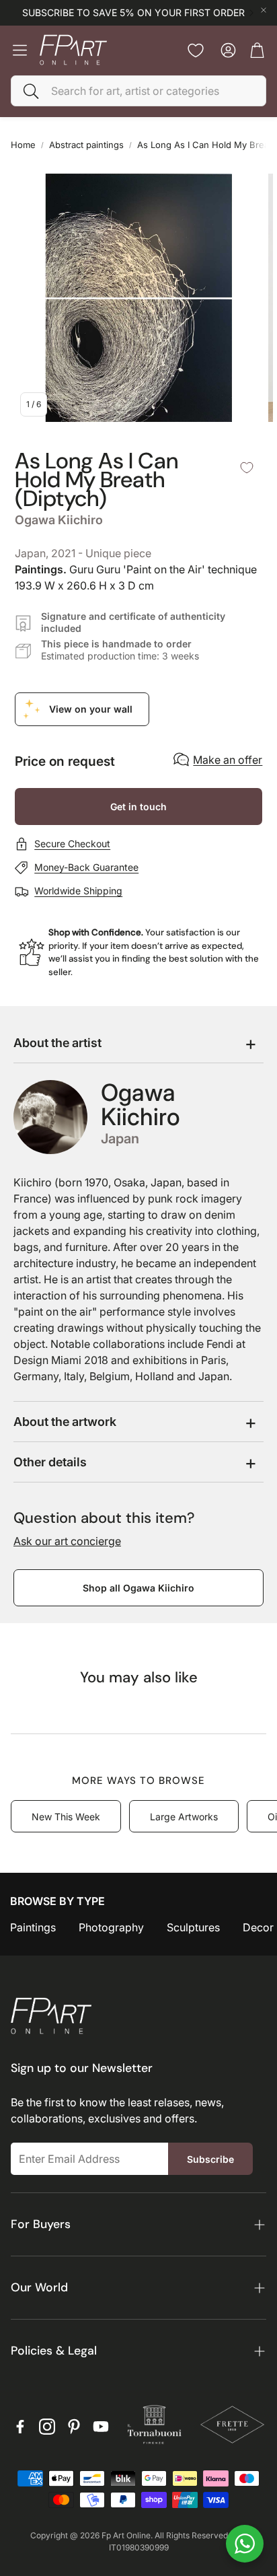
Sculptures (193, 1927)
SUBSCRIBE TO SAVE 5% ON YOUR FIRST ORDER (133, 13)
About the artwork (65, 1422)
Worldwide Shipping (78, 891)
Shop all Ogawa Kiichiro (138, 1588)
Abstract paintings (86, 145)
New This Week (66, 1817)
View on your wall (91, 709)
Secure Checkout (72, 844)
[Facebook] (20, 2427)
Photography (111, 1927)
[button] (138, 91)
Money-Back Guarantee (86, 867)
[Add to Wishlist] (247, 468)
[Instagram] (47, 2427)
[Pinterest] (74, 2427)
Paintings (33, 1927)
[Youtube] (101, 2427)
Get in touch (138, 807)
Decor (258, 1927)
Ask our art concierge (67, 1541)
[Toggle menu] (20, 50)
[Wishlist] (196, 50)
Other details (50, 1462)
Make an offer (228, 760)
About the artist (57, 1043)
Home (23, 145)
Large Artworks (184, 1817)
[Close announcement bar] (264, 10)
